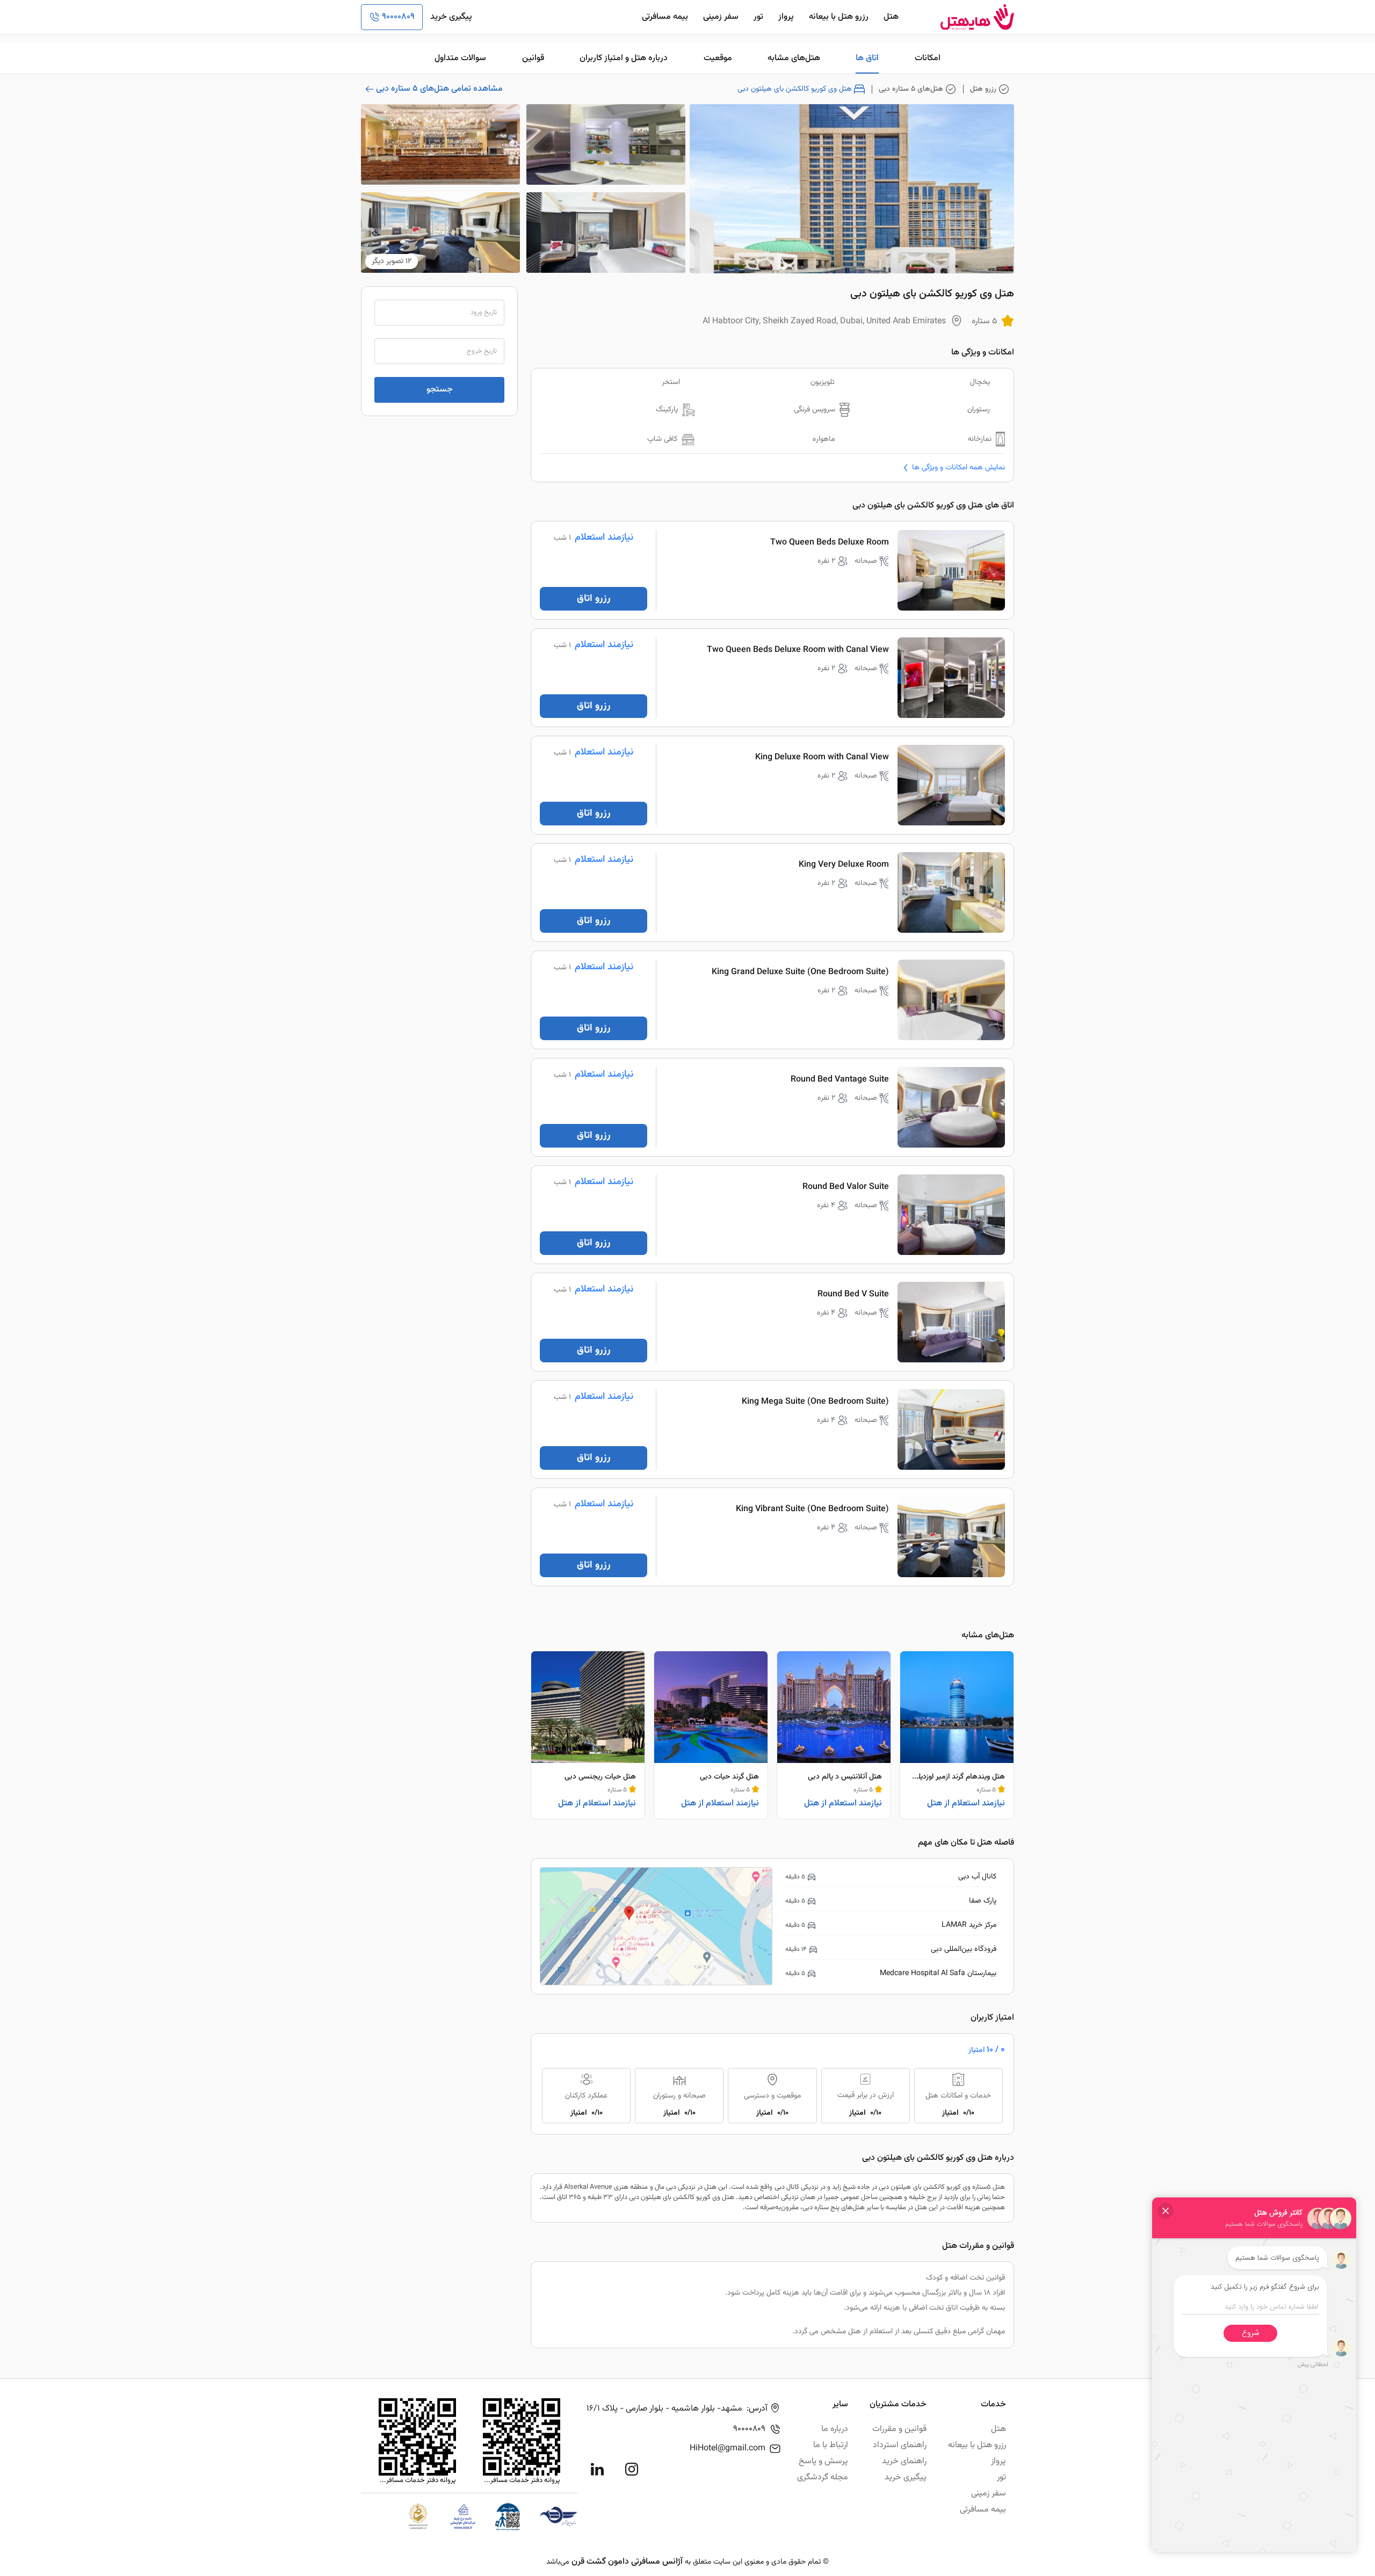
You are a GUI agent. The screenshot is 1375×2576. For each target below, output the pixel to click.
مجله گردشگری (823, 2477)
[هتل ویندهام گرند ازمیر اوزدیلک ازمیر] (957, 1735)
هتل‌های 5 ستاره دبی (911, 89)
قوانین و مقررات (899, 2429)
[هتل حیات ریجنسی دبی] (588, 1735)
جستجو (440, 390)
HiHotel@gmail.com (728, 2448)
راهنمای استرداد (900, 2445)
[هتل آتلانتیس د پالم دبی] (834, 1735)
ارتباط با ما (831, 2445)
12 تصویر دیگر (392, 262)
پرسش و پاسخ (823, 2461)
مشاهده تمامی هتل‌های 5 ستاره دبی (439, 89)
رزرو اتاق (594, 599)
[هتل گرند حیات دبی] (711, 1735)
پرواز (786, 17)
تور (758, 17)
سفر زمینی (721, 17)
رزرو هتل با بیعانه (839, 17)
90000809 (398, 17)
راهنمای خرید (904, 2461)
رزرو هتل (983, 89)
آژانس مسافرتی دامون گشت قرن (627, 2562)
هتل (891, 17)
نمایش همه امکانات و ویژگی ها (958, 467)
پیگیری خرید (451, 17)
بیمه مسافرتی (665, 17)
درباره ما (835, 2429)
